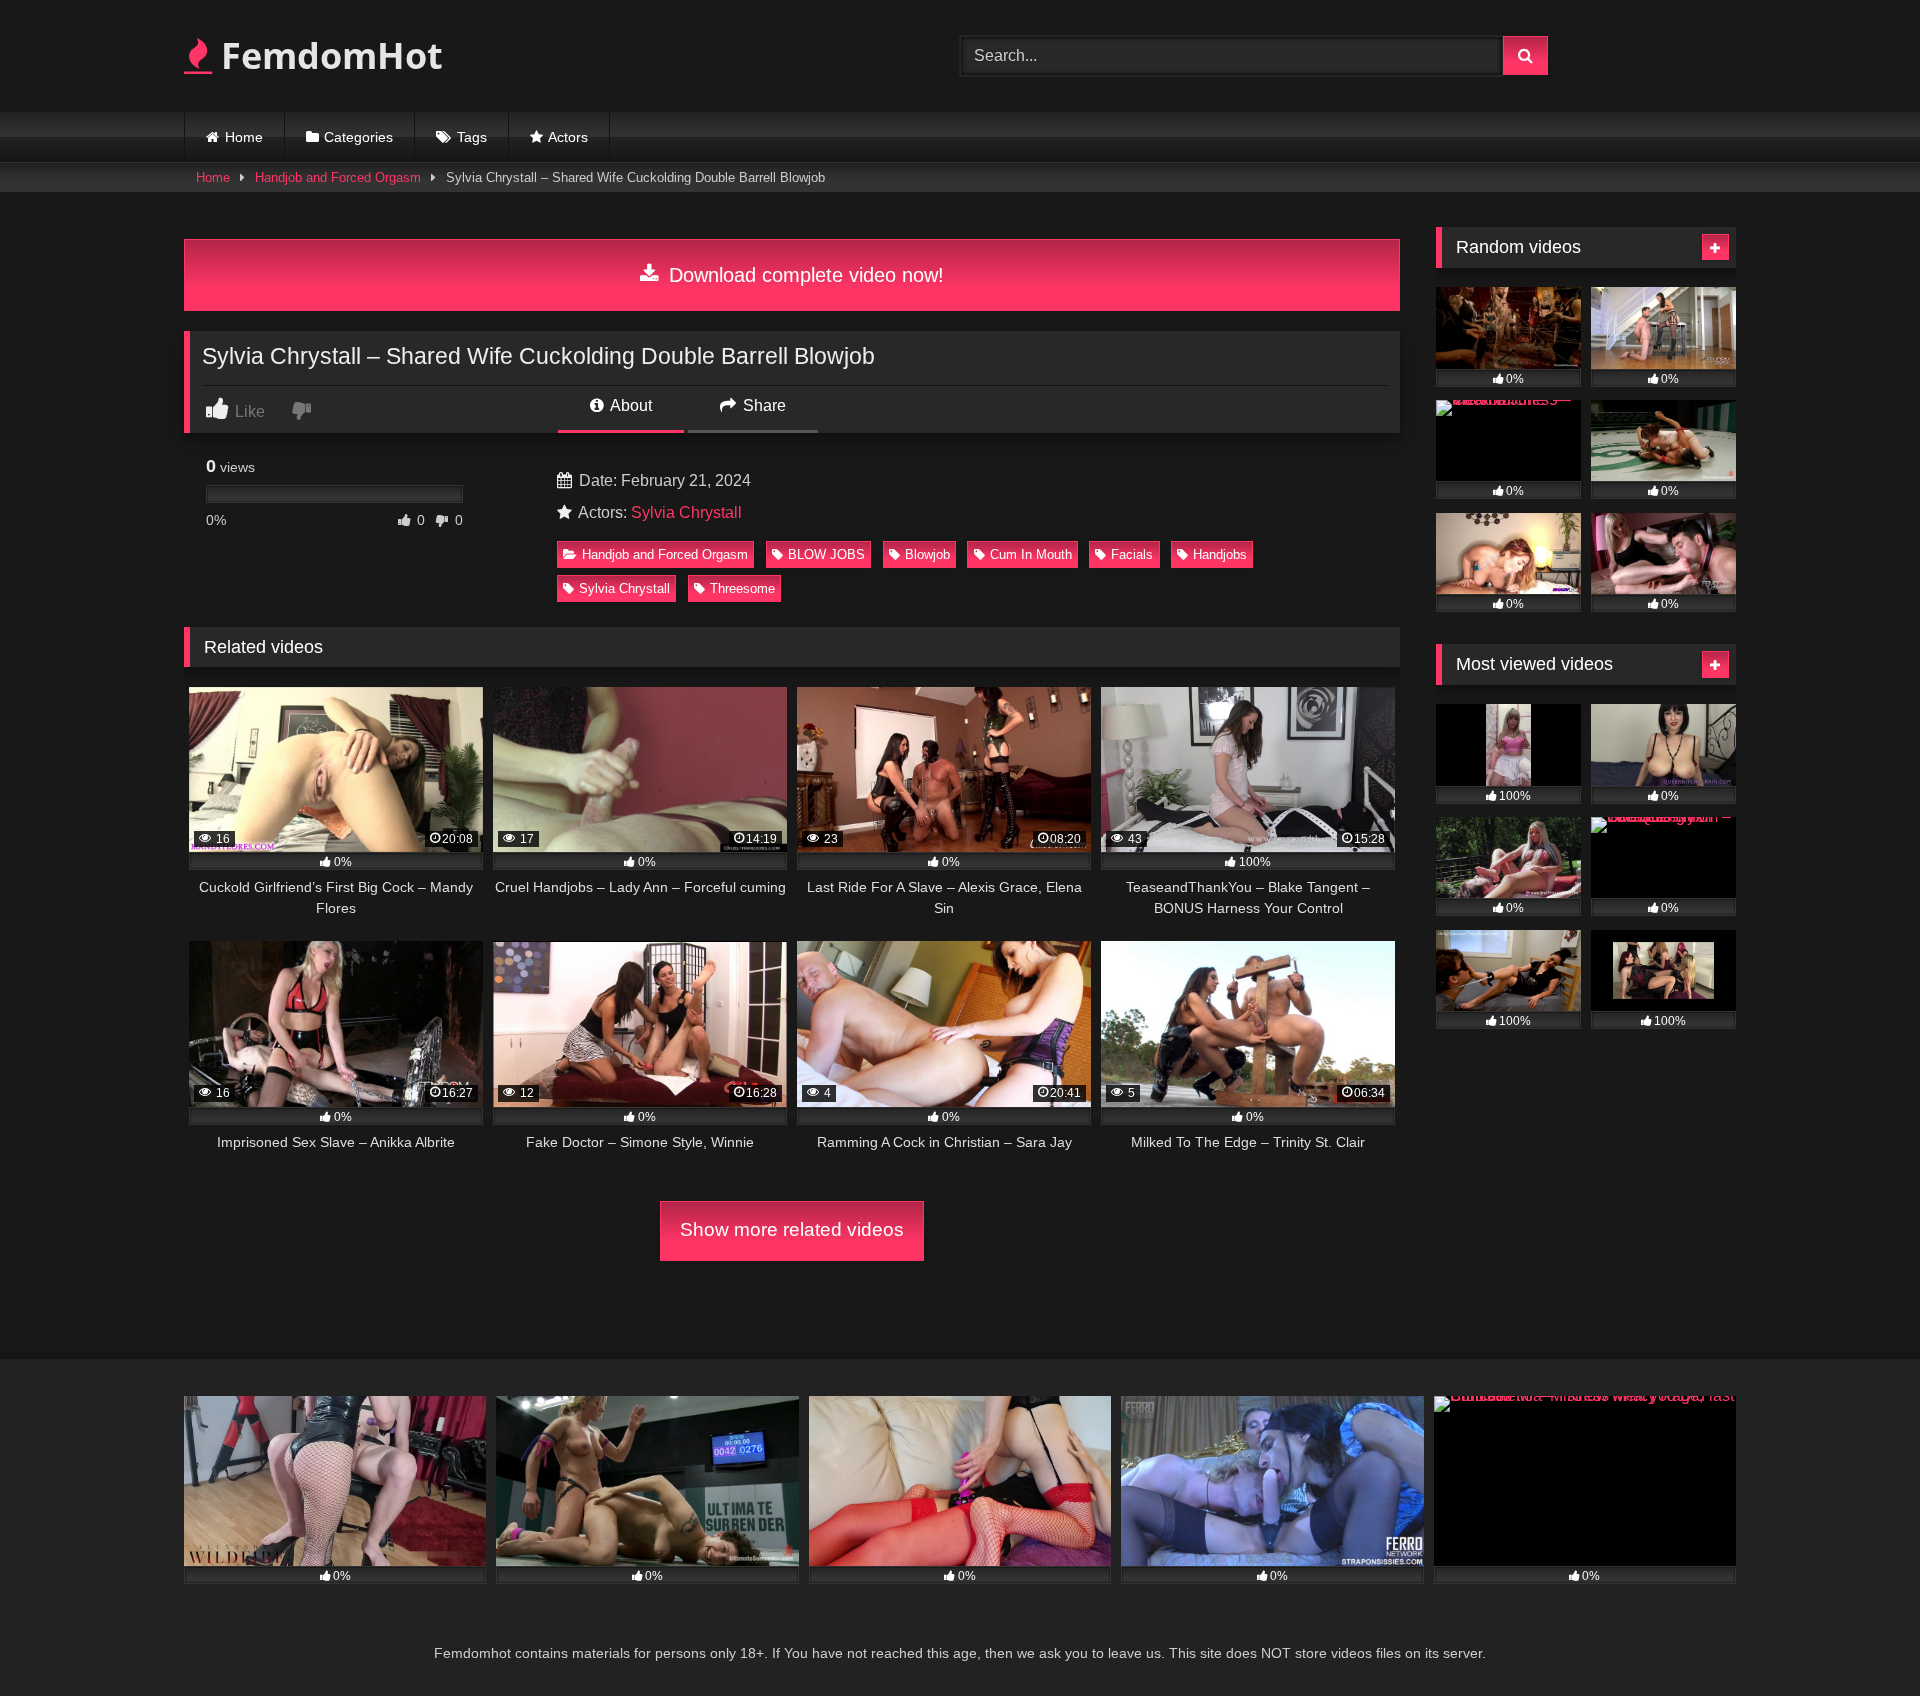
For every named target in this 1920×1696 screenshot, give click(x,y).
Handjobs (1220, 554)
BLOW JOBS (826, 554)
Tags (472, 137)
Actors (568, 137)
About (629, 405)
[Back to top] (1858, 1636)
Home (244, 137)
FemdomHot (327, 55)
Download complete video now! (803, 275)
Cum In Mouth (1031, 554)
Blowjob (927, 554)
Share (762, 405)
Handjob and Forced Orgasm (338, 177)
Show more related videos (792, 1229)
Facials (1132, 554)
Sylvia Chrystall (686, 512)
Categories (358, 137)
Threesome (742, 588)
